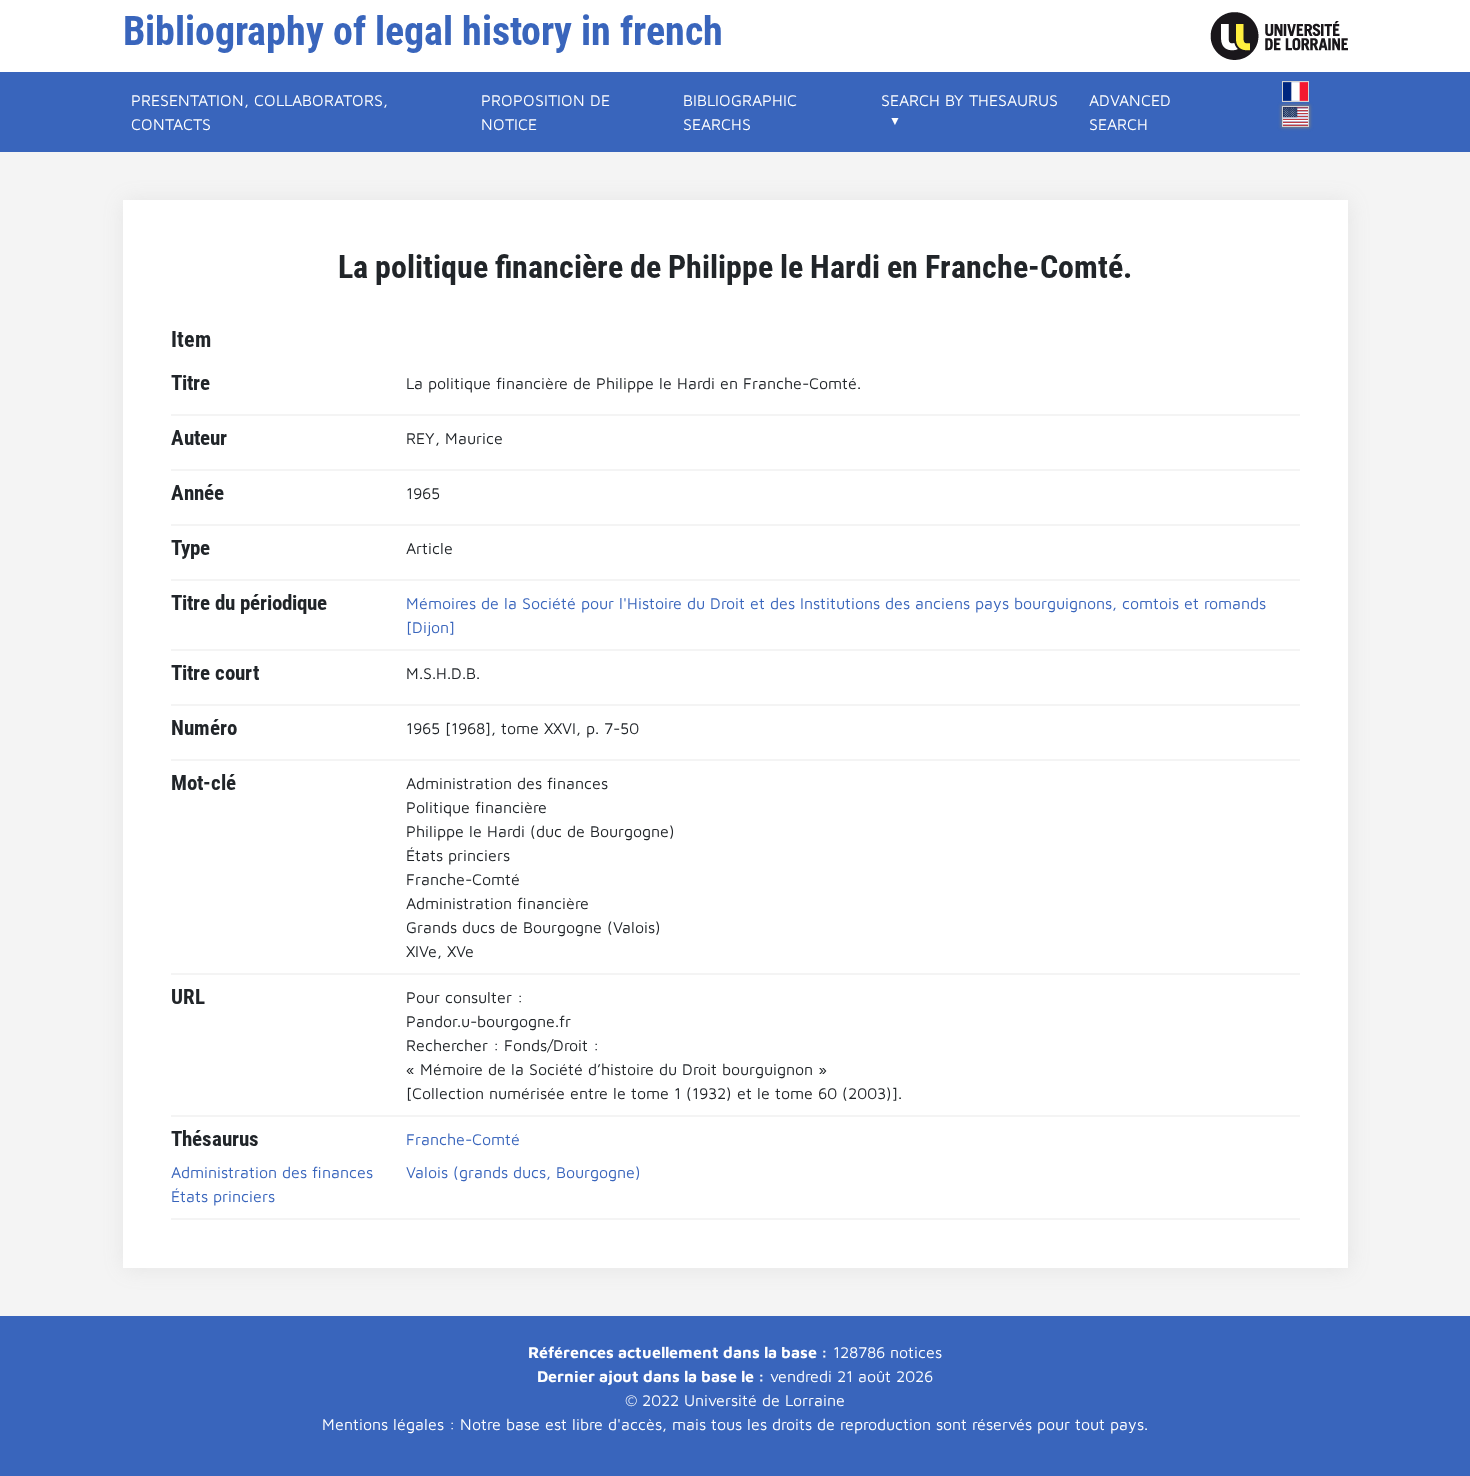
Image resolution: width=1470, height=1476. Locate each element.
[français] (1296, 91)
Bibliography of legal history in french (423, 31)
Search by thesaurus (969, 100)
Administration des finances (272, 1172)
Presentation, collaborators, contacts (259, 112)
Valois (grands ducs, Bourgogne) (523, 1172)
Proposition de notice (545, 112)
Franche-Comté (463, 1139)
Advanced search (1130, 112)
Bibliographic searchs (740, 112)
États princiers (223, 1196)
